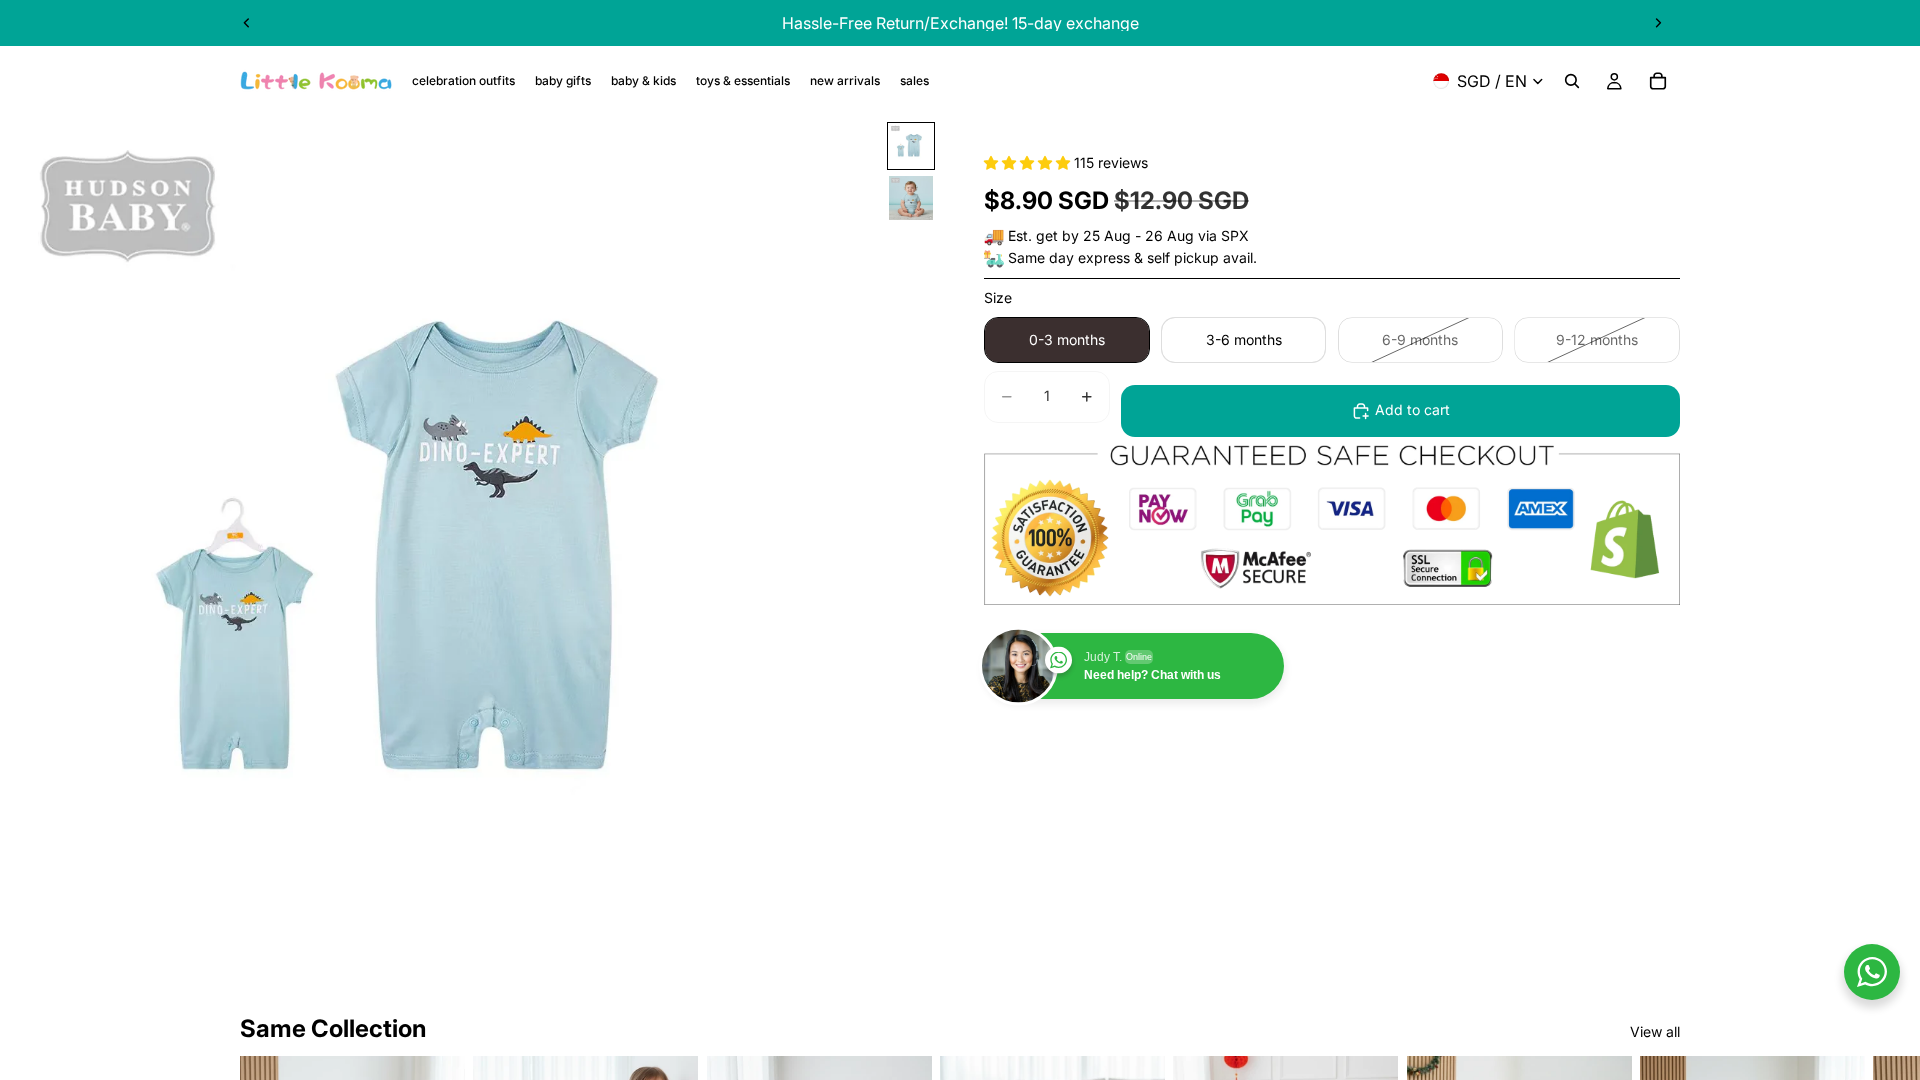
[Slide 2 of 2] (911, 198)
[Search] (1572, 81)
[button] (1029, 162)
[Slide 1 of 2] (911, 146)
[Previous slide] (247, 23)
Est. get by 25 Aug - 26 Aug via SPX (1128, 235)
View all (1655, 1031)
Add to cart (1412, 409)
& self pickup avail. (1195, 257)
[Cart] (1658, 81)
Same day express (1069, 257)
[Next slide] (1658, 23)
